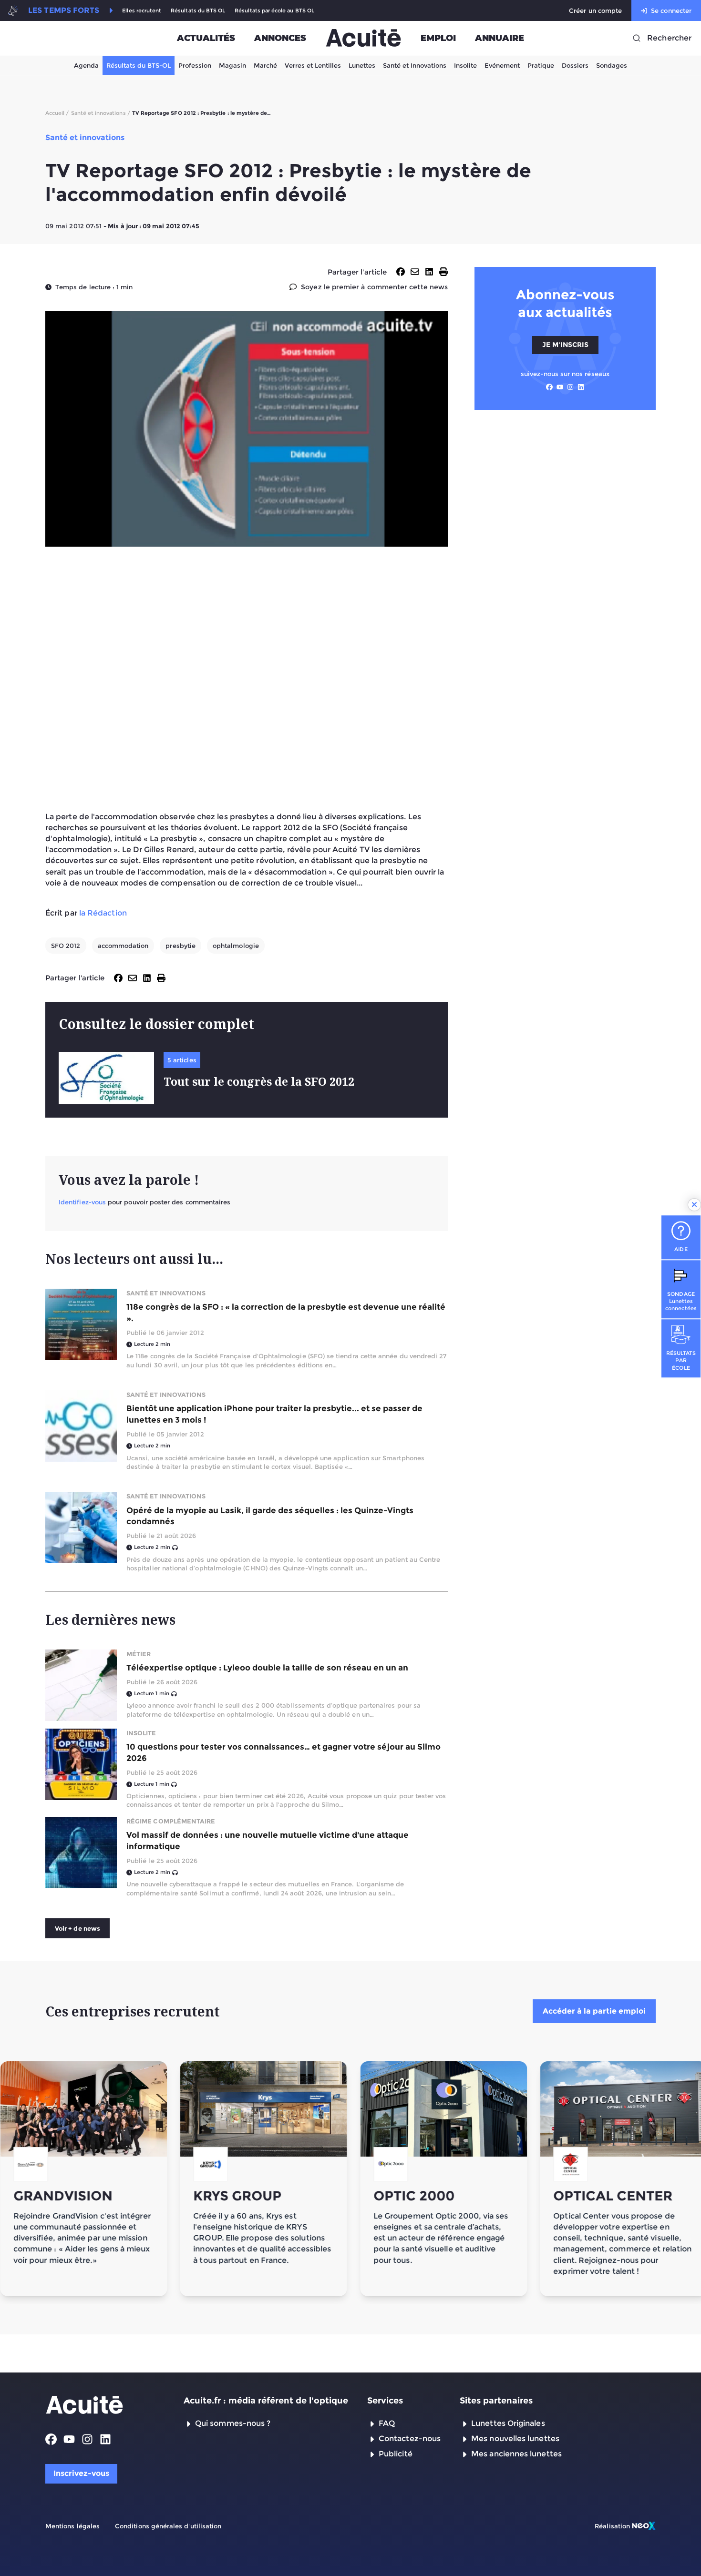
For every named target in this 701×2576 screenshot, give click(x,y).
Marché (265, 65)
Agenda (86, 65)
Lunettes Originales (508, 2423)
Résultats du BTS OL (198, 11)
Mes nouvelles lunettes (515, 2439)
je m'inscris (565, 345)
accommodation (123, 946)
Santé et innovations (166, 1293)
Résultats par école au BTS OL (274, 11)
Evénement (502, 65)
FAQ (387, 2423)
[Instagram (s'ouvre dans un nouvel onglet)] (570, 387)
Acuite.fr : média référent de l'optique (266, 2401)
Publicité (396, 2454)
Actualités (206, 38)
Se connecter (671, 10)
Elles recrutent (142, 11)
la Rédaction (103, 913)
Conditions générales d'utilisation (168, 2526)
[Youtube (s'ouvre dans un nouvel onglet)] (560, 387)
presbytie (180, 946)
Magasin (232, 65)
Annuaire (500, 38)
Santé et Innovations (415, 65)
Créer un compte (595, 10)
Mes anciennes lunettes (516, 2454)
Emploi (438, 38)
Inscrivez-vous (81, 2473)
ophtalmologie (236, 946)
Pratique (541, 65)
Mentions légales (72, 2526)
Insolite (465, 65)
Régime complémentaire (171, 1821)
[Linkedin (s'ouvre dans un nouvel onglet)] (581, 387)
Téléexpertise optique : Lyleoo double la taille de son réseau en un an (267, 1668)
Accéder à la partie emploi (594, 2011)
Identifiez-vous (82, 1202)
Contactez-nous (410, 2439)
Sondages (612, 65)
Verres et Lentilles (313, 65)
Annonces (280, 38)
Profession (195, 65)
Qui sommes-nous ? (233, 2423)
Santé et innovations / (101, 113)
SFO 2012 (66, 946)
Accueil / (57, 113)
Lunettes (362, 65)
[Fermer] (694, 1205)
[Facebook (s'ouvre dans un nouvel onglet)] (549, 387)
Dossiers (575, 65)
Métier (139, 1654)
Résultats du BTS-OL (139, 65)
